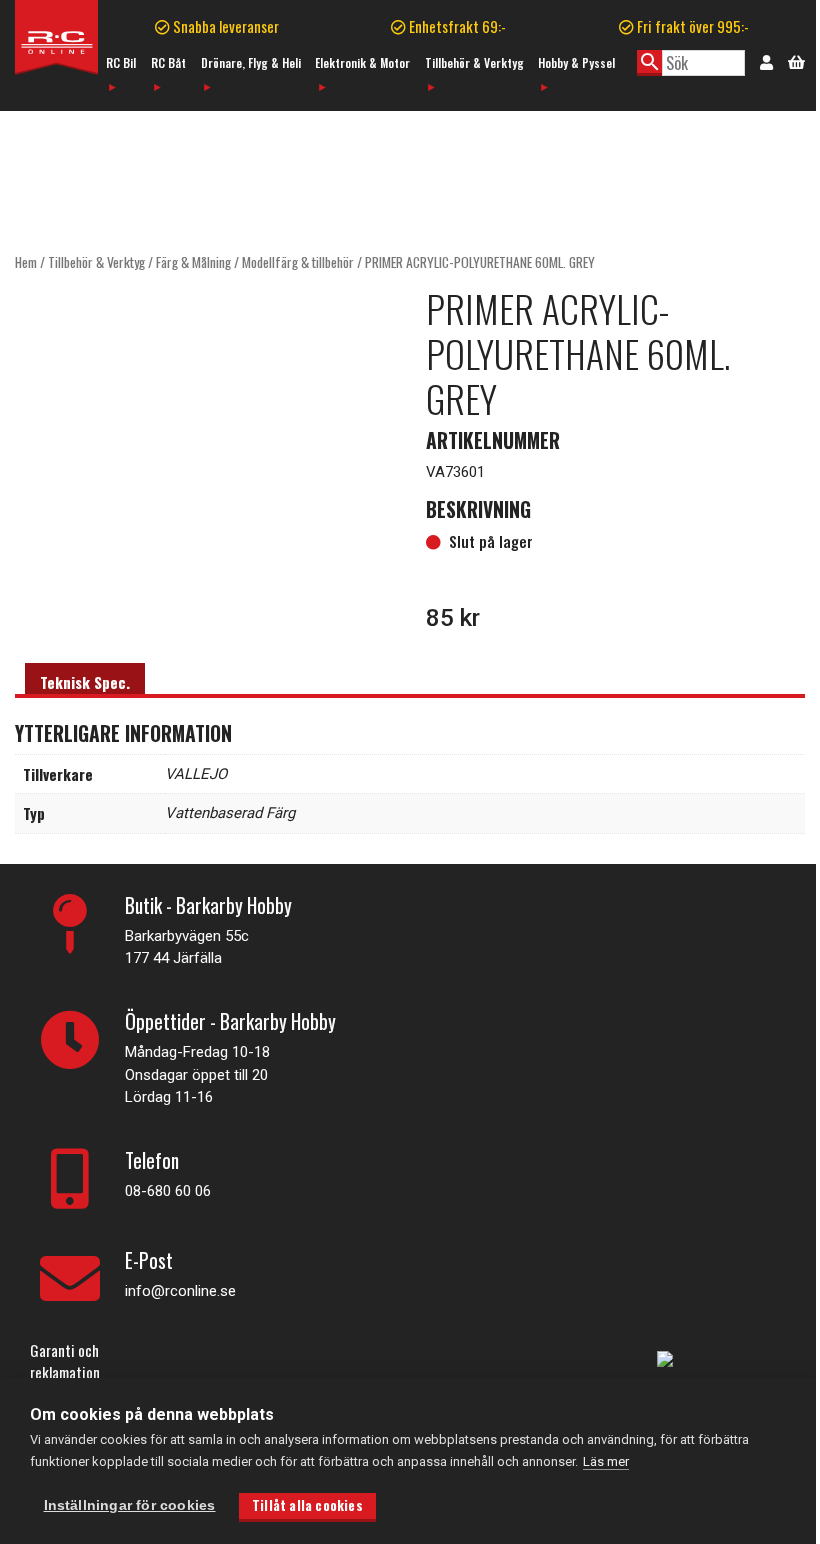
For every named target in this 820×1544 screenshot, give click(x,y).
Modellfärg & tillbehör (298, 262)
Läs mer (606, 1461)
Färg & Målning (193, 262)
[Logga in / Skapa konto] (766, 61)
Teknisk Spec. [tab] (85, 682)
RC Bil (121, 62)
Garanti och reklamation (65, 1361)
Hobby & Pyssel (576, 62)
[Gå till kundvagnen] (796, 60)
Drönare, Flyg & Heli (251, 62)
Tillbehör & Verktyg (474, 62)
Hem (26, 262)
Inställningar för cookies (130, 1505)
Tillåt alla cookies (307, 1505)
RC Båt (168, 62)
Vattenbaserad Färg (230, 813)
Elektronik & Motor (362, 62)
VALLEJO (196, 774)
